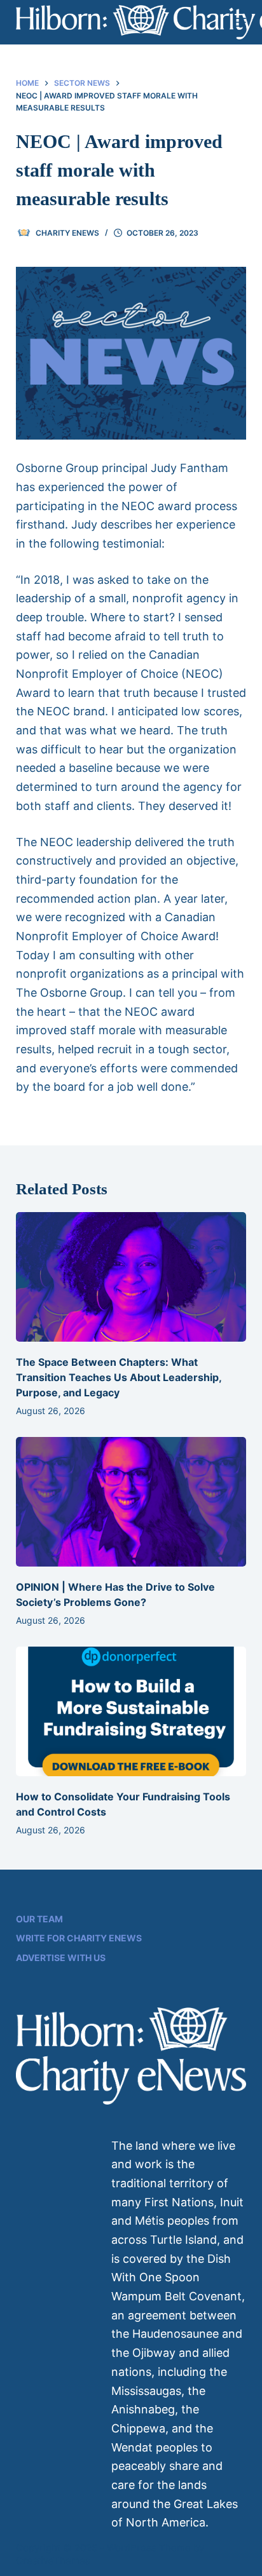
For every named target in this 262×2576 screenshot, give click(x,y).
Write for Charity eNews (79, 1938)
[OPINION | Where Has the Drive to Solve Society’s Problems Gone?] (131, 1502)
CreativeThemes (53, 2560)
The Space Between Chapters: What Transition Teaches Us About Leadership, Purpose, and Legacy (119, 1377)
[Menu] (240, 22)
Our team (39, 1919)
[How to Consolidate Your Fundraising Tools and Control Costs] (131, 1711)
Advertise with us (61, 1958)
